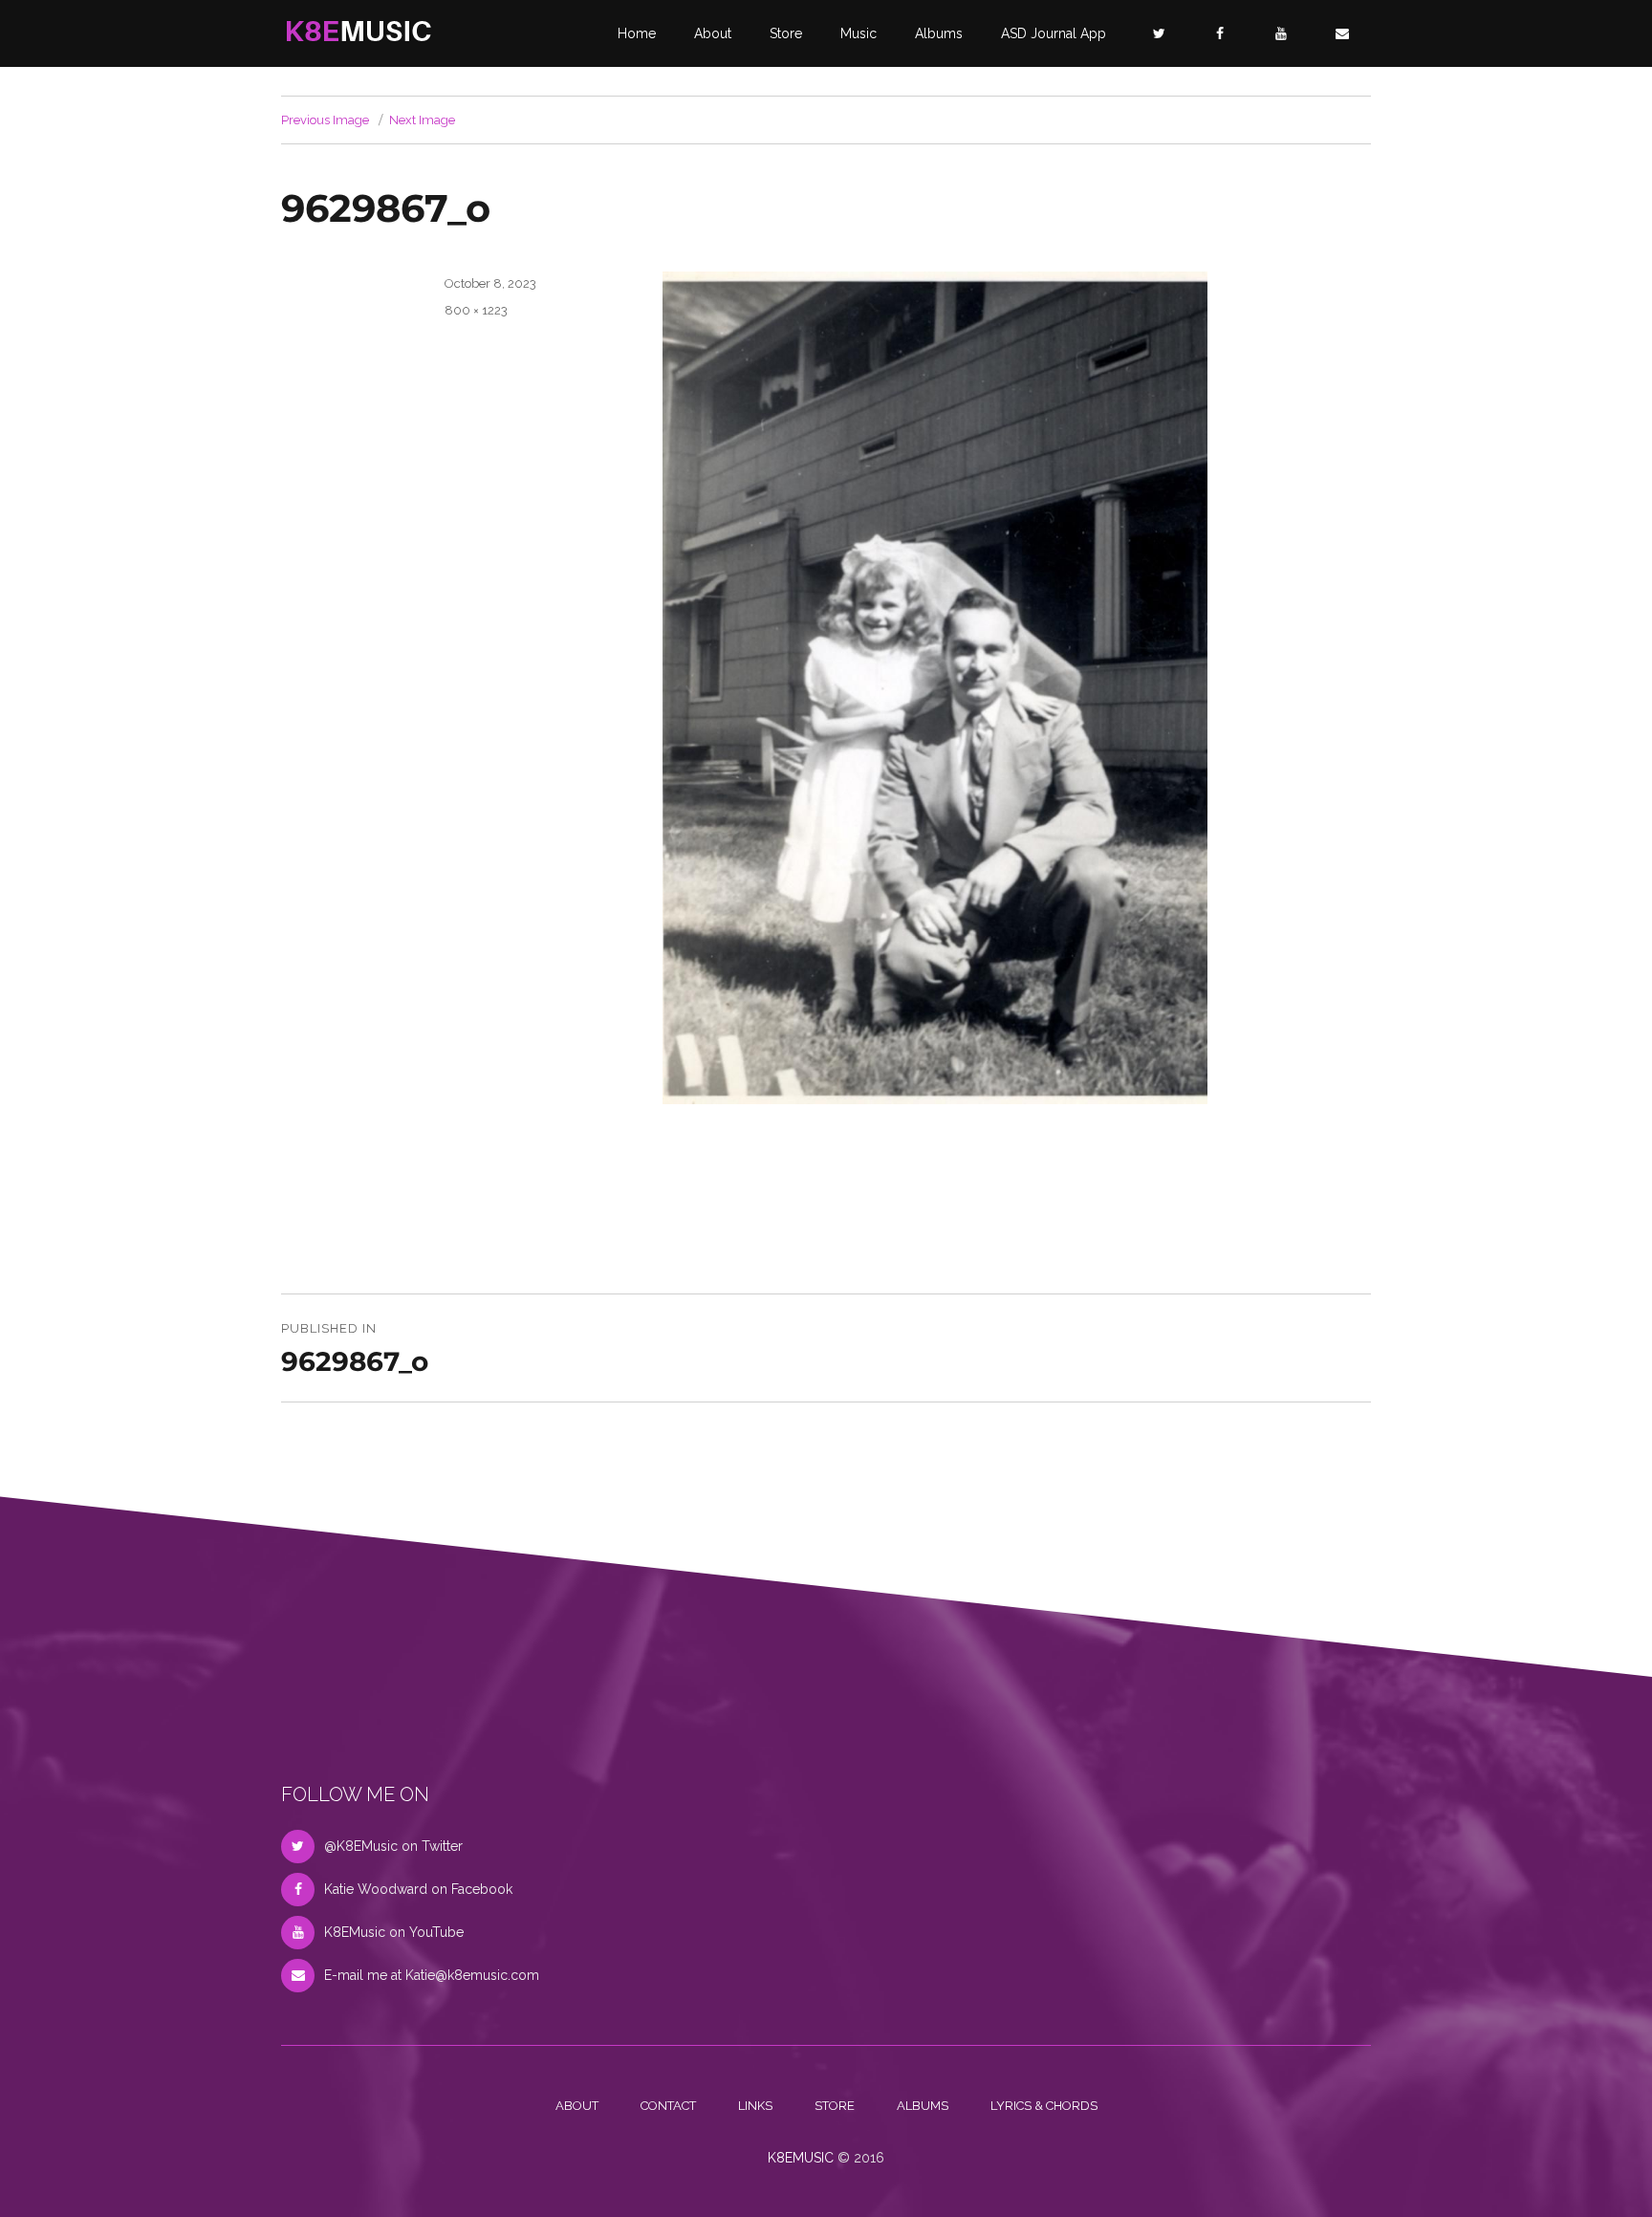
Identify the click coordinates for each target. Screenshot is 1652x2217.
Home (637, 33)
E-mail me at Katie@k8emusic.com (432, 1975)
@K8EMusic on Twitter (393, 1846)
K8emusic (801, 2158)
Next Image (422, 120)
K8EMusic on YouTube (394, 1932)
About (713, 33)
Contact (668, 2106)
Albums (939, 33)
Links (755, 2106)
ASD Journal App (1054, 33)
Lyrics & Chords (1044, 2106)
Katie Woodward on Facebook (418, 1889)
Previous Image (325, 120)
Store (786, 33)
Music (859, 33)
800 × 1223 (476, 310)
